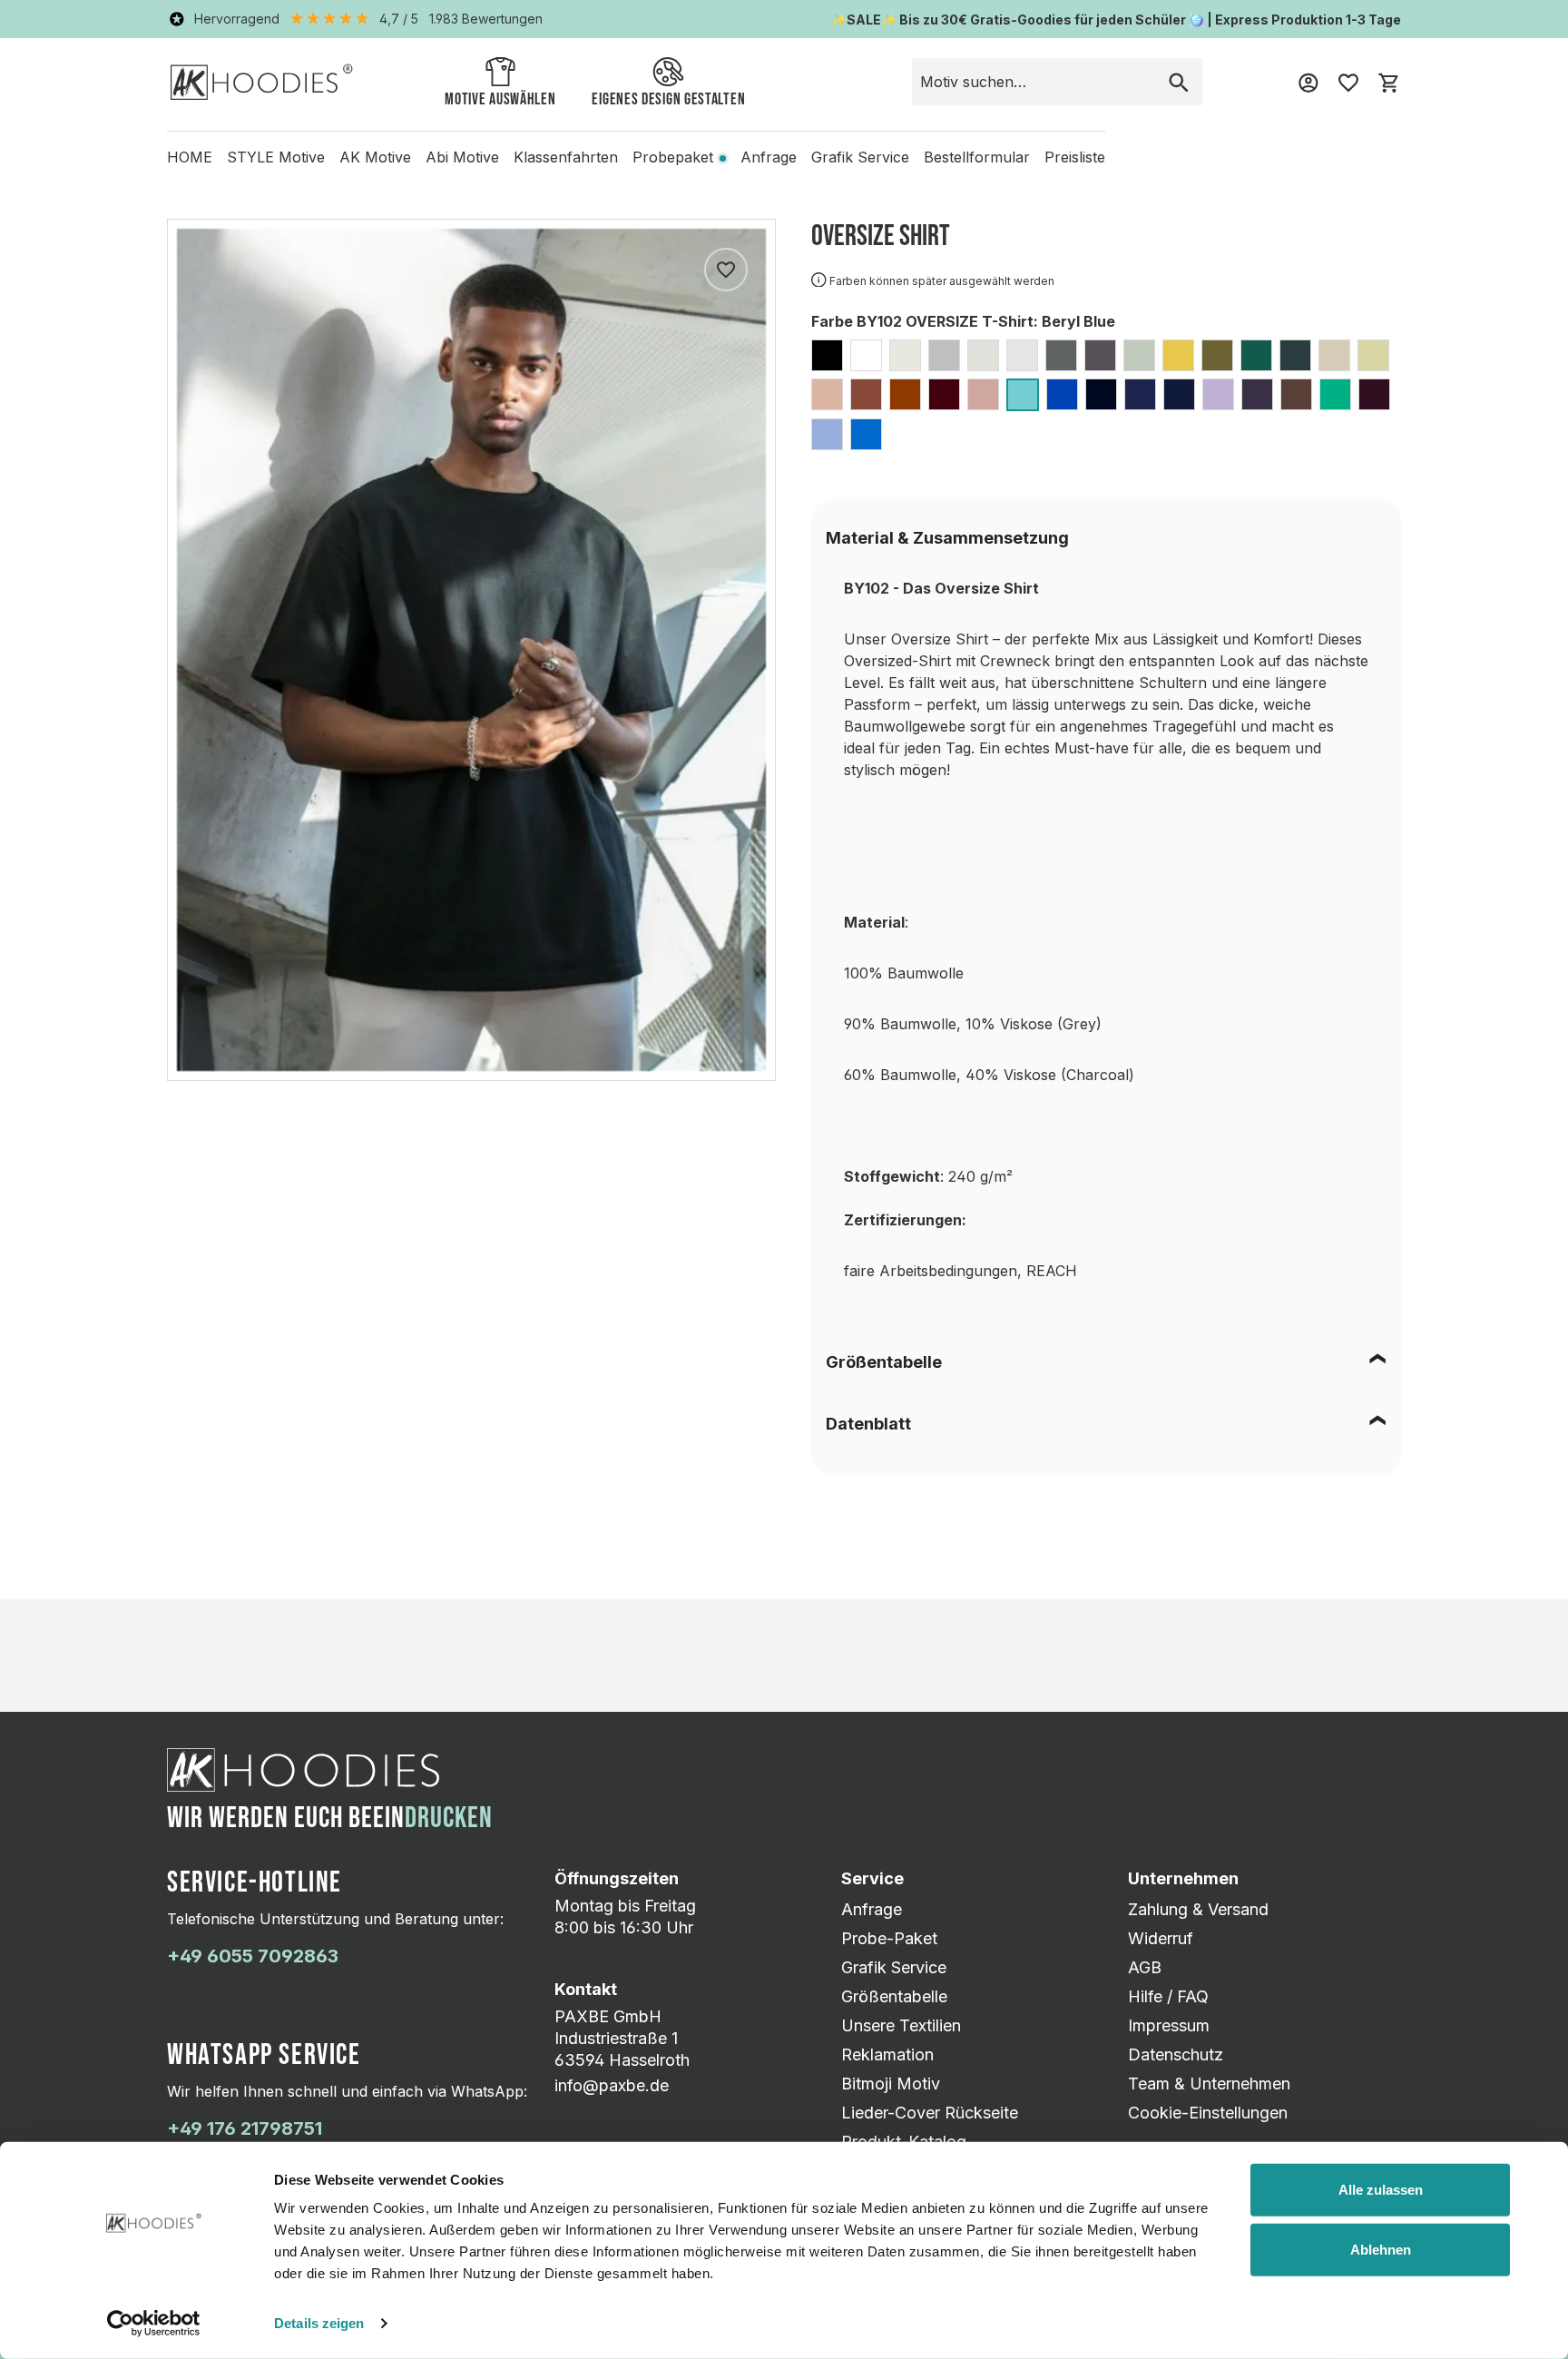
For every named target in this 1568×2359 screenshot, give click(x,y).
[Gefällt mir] (726, 270)
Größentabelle (884, 1362)
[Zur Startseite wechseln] (262, 81)
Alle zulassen (1381, 2190)
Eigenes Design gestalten (668, 99)
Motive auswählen (500, 99)
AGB (1145, 1967)
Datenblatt (868, 1424)
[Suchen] (1179, 82)
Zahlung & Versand (1198, 1909)
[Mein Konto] (1308, 82)
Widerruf (1161, 1938)
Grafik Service (894, 1967)
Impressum (1169, 2025)
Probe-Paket (889, 1938)
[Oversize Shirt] (471, 650)
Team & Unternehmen (1209, 2084)
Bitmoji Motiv (891, 2084)
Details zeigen (319, 2323)
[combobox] (1034, 82)
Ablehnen (1381, 2249)
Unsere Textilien (901, 2025)
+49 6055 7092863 (253, 1956)
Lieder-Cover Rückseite (930, 2113)
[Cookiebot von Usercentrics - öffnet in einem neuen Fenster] (154, 2324)
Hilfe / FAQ (1168, 1996)
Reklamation (887, 2054)
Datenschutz (1176, 2054)
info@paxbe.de (612, 2085)
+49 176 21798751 (245, 2128)
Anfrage (872, 1909)
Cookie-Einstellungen (1208, 2113)
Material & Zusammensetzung (947, 538)
